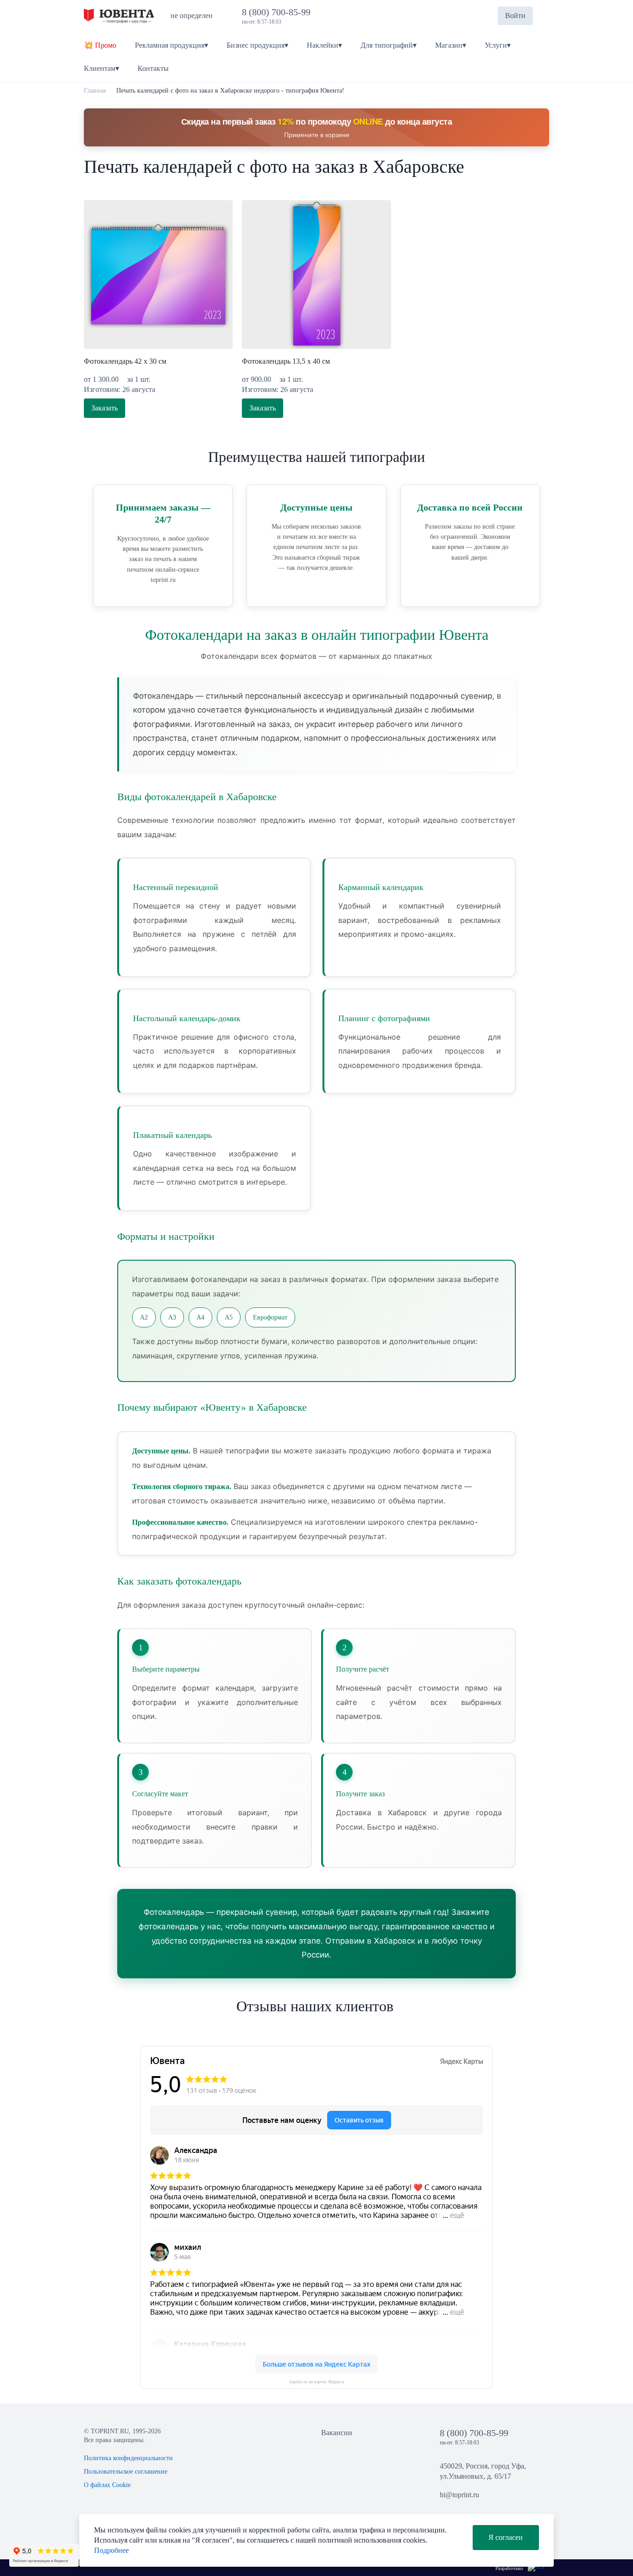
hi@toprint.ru (459, 2495)
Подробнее (111, 2550)
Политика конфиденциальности (128, 2458)
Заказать (104, 408)
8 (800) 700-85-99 (279, 12)
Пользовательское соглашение (126, 2472)
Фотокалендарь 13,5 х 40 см (286, 361)
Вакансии (337, 2433)
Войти (515, 16)
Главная (95, 91)
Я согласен (506, 2537)
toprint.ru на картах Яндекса (317, 2382)
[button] (483, 16)
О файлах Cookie (107, 2485)
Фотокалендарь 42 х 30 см (125, 361)
